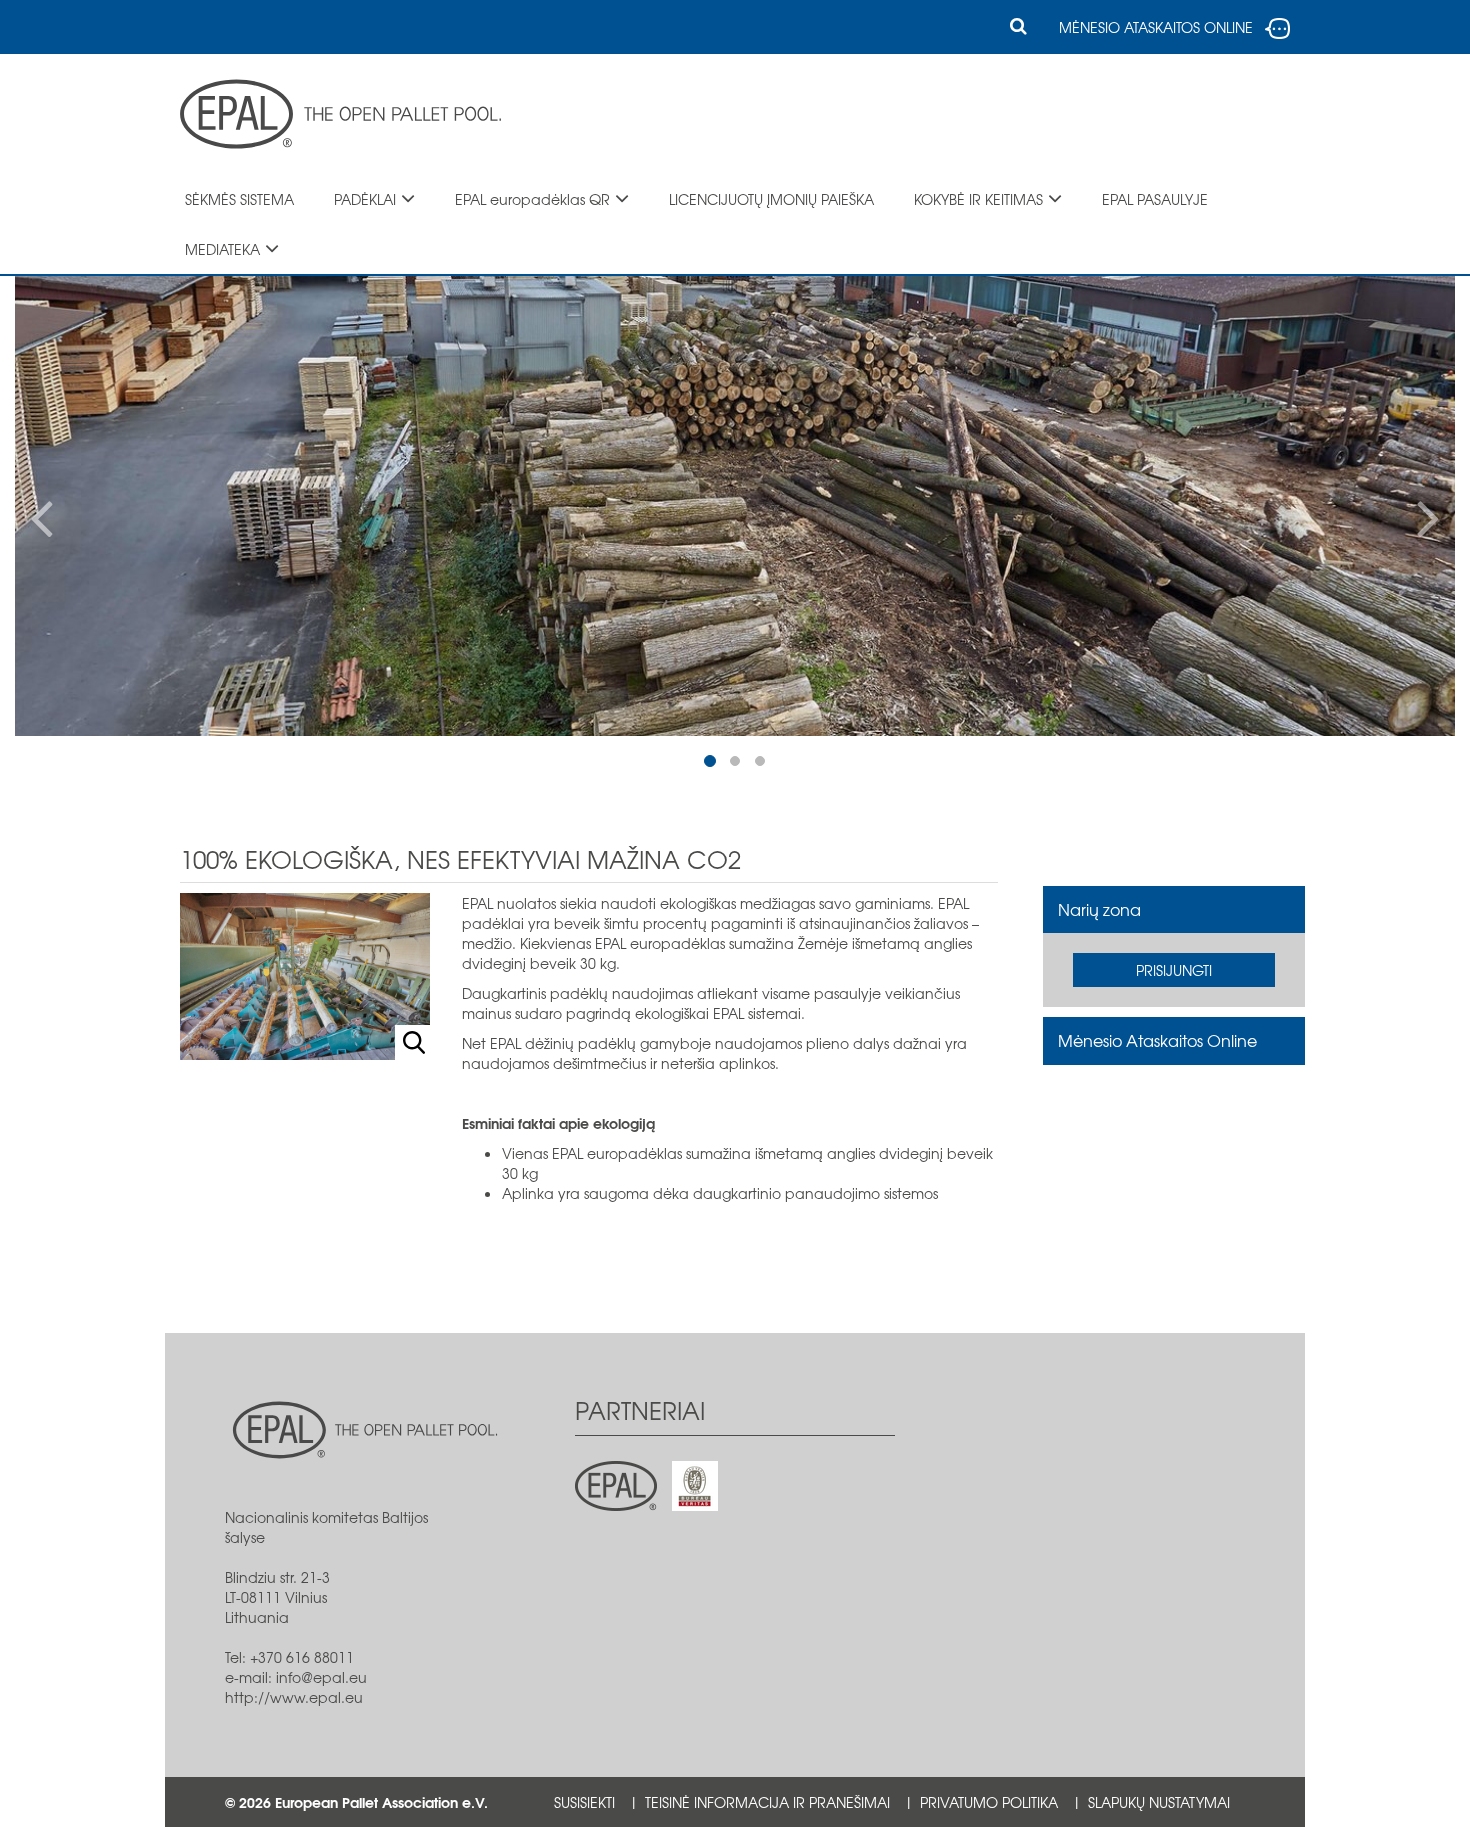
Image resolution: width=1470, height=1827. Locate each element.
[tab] (1174, 910)
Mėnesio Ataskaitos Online (1157, 1040)
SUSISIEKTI (584, 1802)
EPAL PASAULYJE (1155, 199)
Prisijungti (1174, 970)
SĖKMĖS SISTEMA (239, 199)
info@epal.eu (321, 1677)
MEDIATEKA (222, 249)
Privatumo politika (989, 1802)
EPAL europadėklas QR (532, 199)
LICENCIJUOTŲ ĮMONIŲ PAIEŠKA (771, 199)
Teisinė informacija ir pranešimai (767, 1802)
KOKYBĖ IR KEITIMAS (978, 199)
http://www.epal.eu (294, 1697)
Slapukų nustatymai (1159, 1802)
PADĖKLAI (365, 199)
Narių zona (1099, 909)
